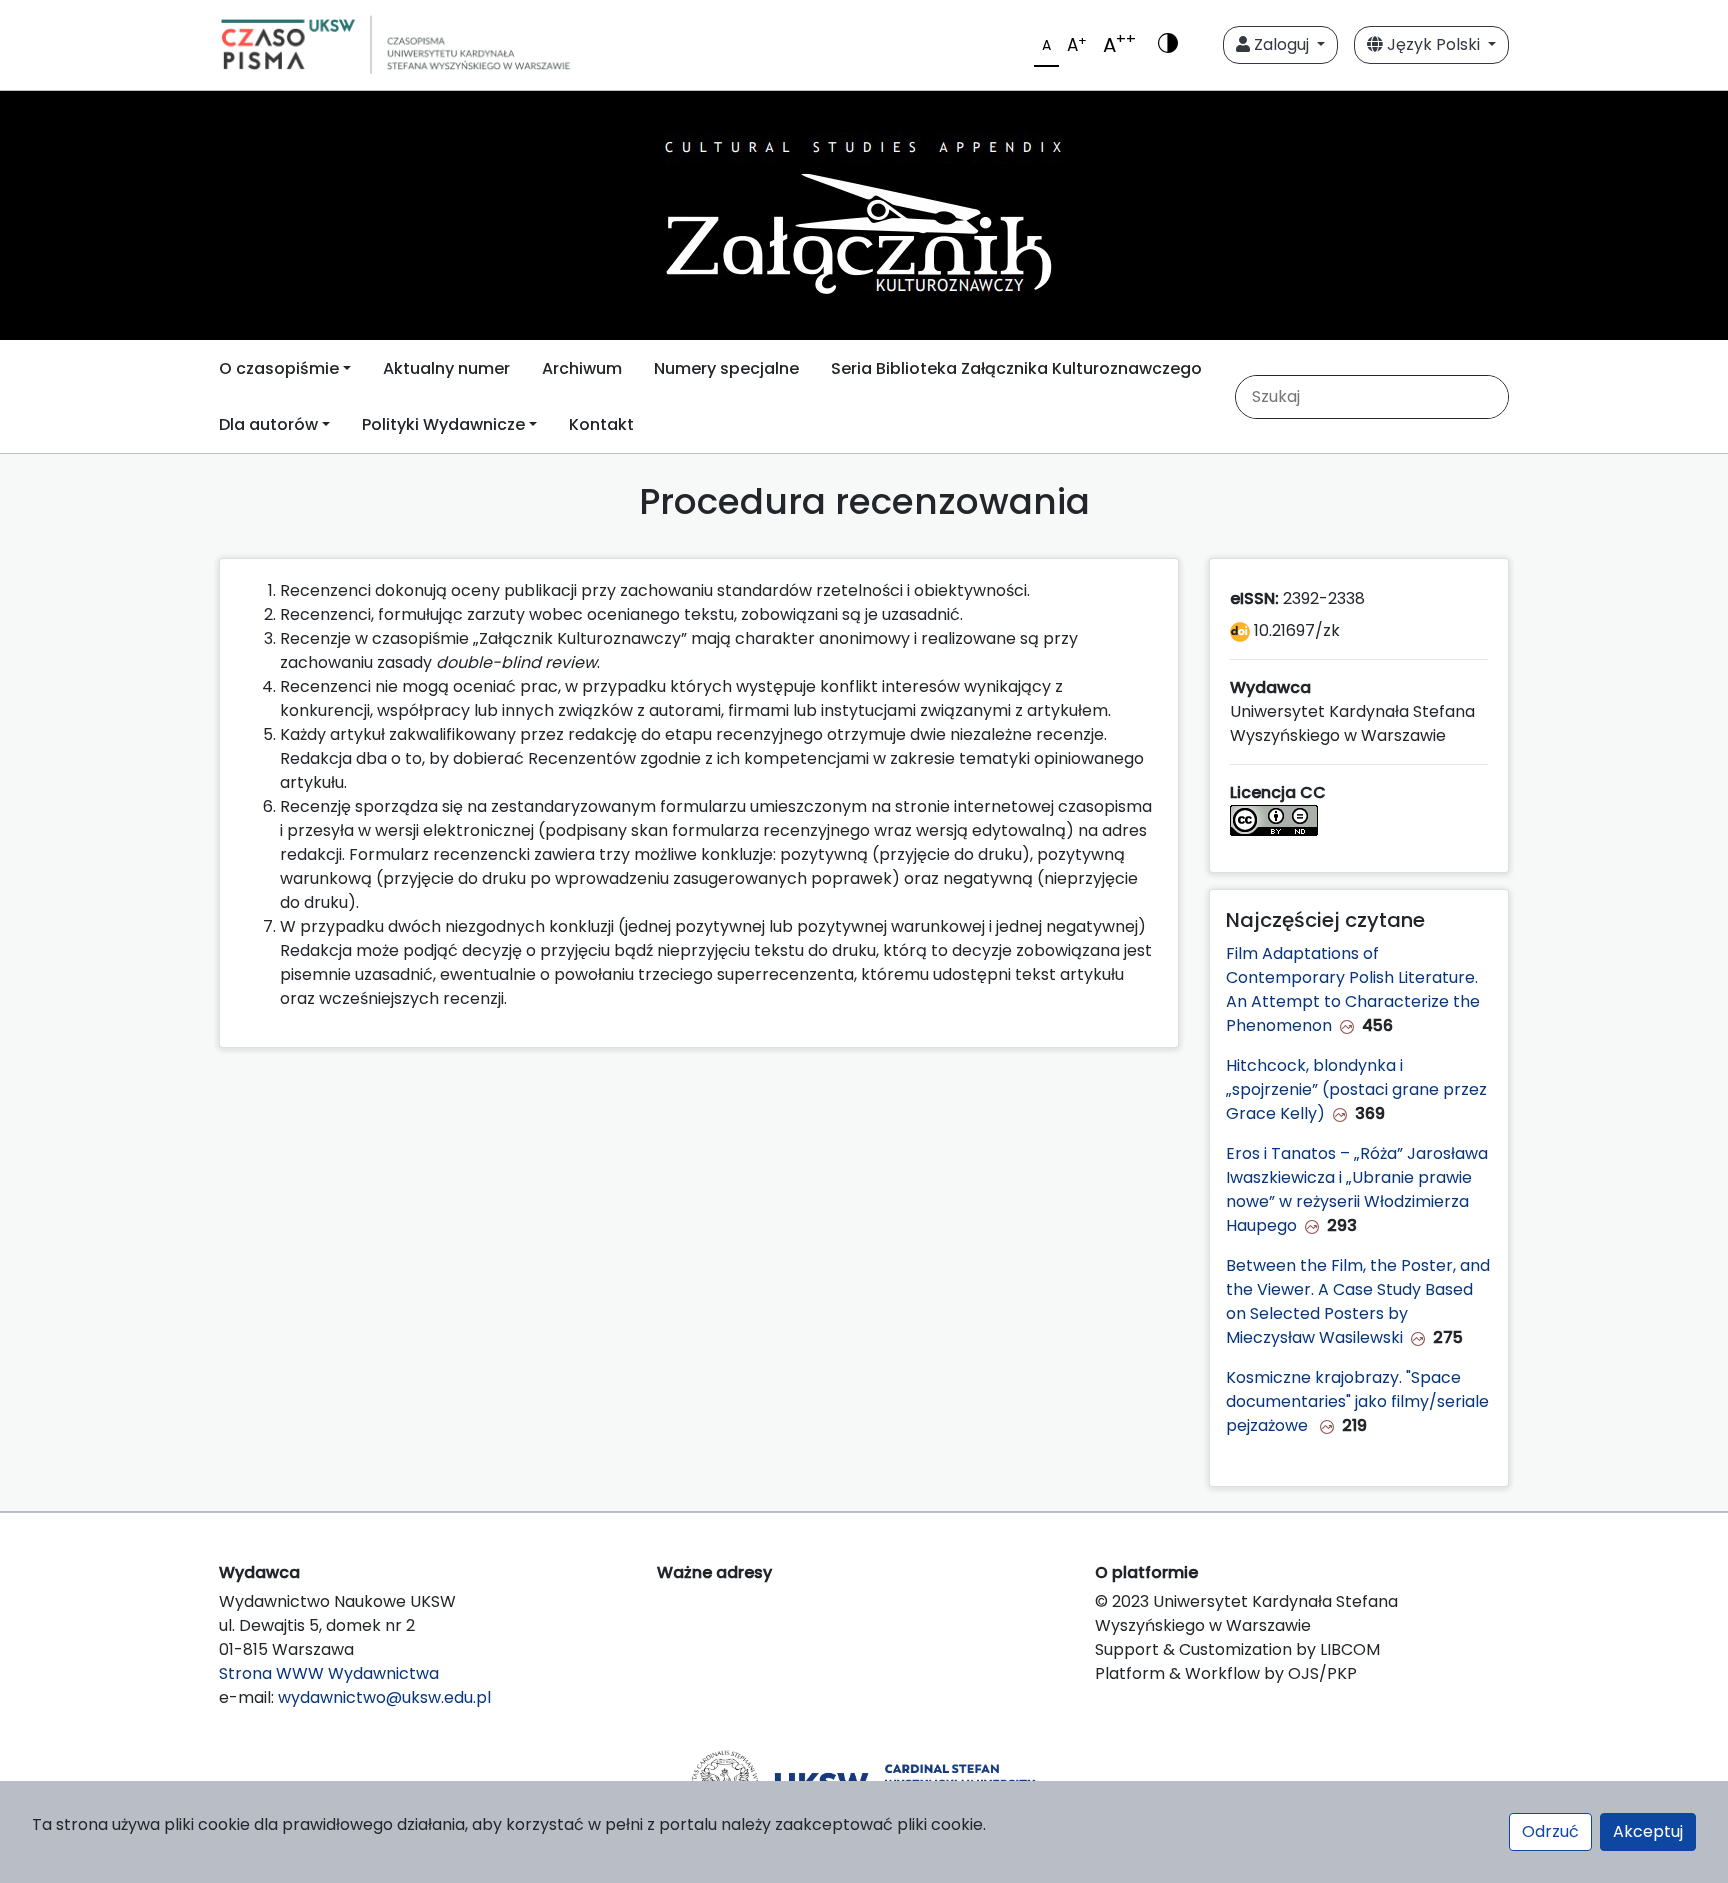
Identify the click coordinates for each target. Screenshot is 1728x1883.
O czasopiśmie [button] (279, 368)
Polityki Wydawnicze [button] (443, 424)
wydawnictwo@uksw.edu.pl (384, 1697)
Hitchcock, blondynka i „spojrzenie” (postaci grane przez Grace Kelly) (1356, 1089)
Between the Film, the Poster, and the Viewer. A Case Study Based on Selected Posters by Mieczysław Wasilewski (1358, 1301)
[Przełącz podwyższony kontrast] (1168, 45)
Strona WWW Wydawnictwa (329, 1673)
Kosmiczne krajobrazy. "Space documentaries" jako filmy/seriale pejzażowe (1357, 1401)
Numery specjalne (726, 368)
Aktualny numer (446, 368)
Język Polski (1433, 44)
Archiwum (582, 368)
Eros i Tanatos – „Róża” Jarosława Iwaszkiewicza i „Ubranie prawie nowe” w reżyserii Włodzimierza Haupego (1357, 1189)
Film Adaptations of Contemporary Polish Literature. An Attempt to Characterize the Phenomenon (1353, 989)
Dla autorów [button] (268, 424)
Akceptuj (1648, 1831)
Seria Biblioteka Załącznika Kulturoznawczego (1016, 368)
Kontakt (601, 424)
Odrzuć (1550, 1831)
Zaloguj (1281, 44)
